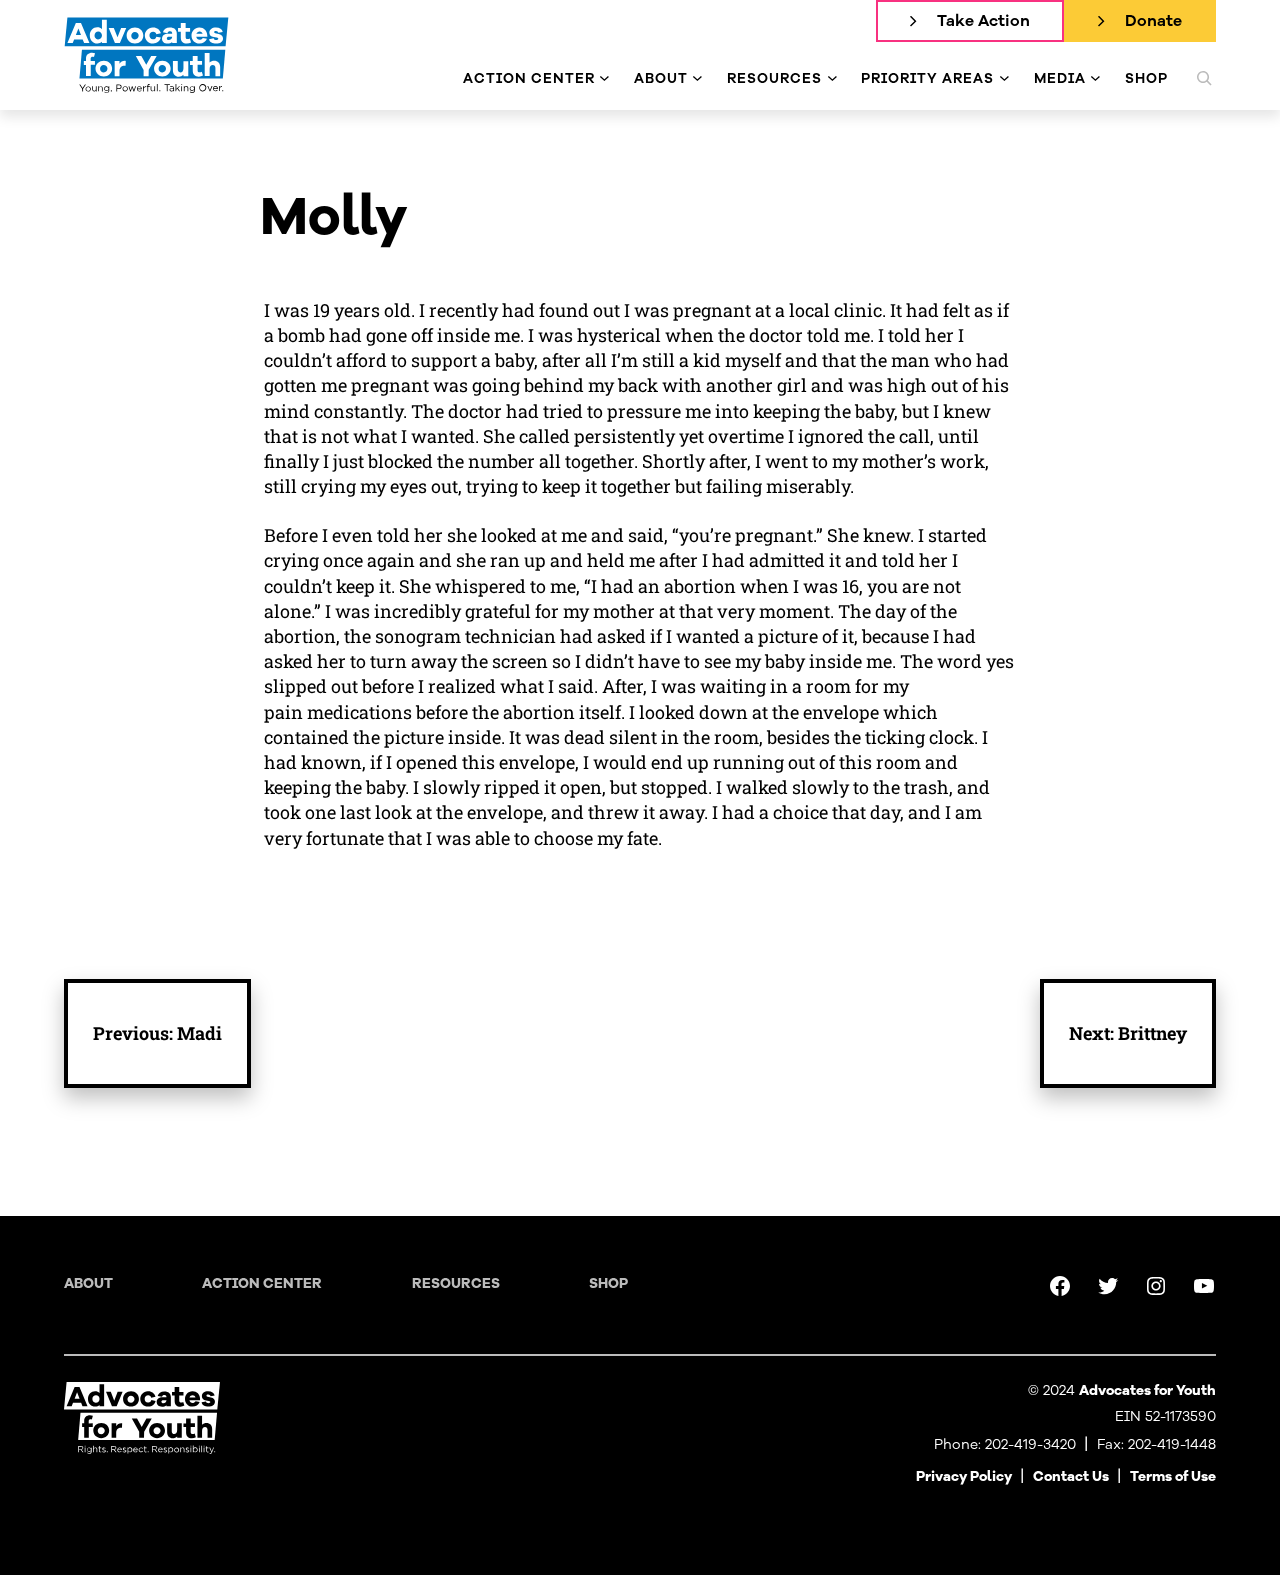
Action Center (262, 1283)
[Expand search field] (1204, 78)
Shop (608, 1283)
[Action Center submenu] (604, 78)
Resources (456, 1283)
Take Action (983, 21)
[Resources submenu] (832, 78)
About (88, 1283)
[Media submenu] (1095, 78)
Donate (1153, 21)
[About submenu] (697, 78)
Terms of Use (1173, 1476)
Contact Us (1071, 1476)
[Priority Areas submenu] (1004, 78)
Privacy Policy (964, 1476)
